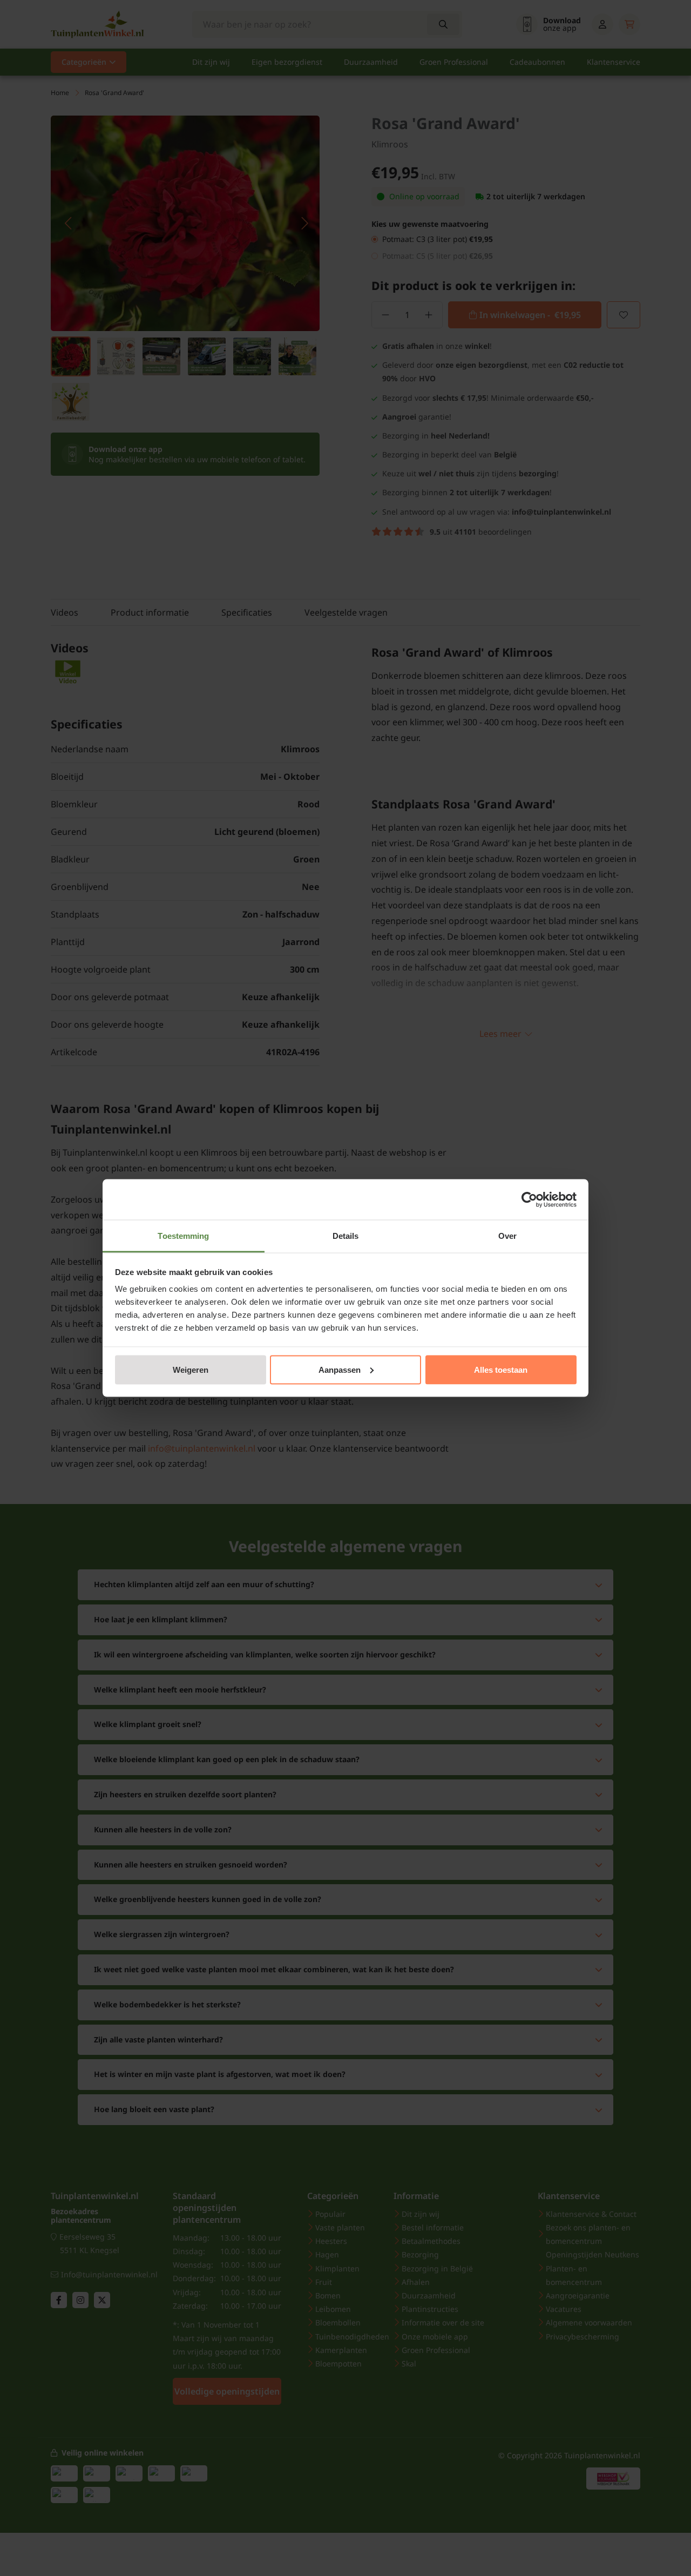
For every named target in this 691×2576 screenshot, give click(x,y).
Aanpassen (340, 1369)
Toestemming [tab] (183, 1236)
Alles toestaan (501, 1369)
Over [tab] (507, 1236)
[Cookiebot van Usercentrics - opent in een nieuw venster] (529, 1199)
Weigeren (191, 1369)
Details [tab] (346, 1236)
